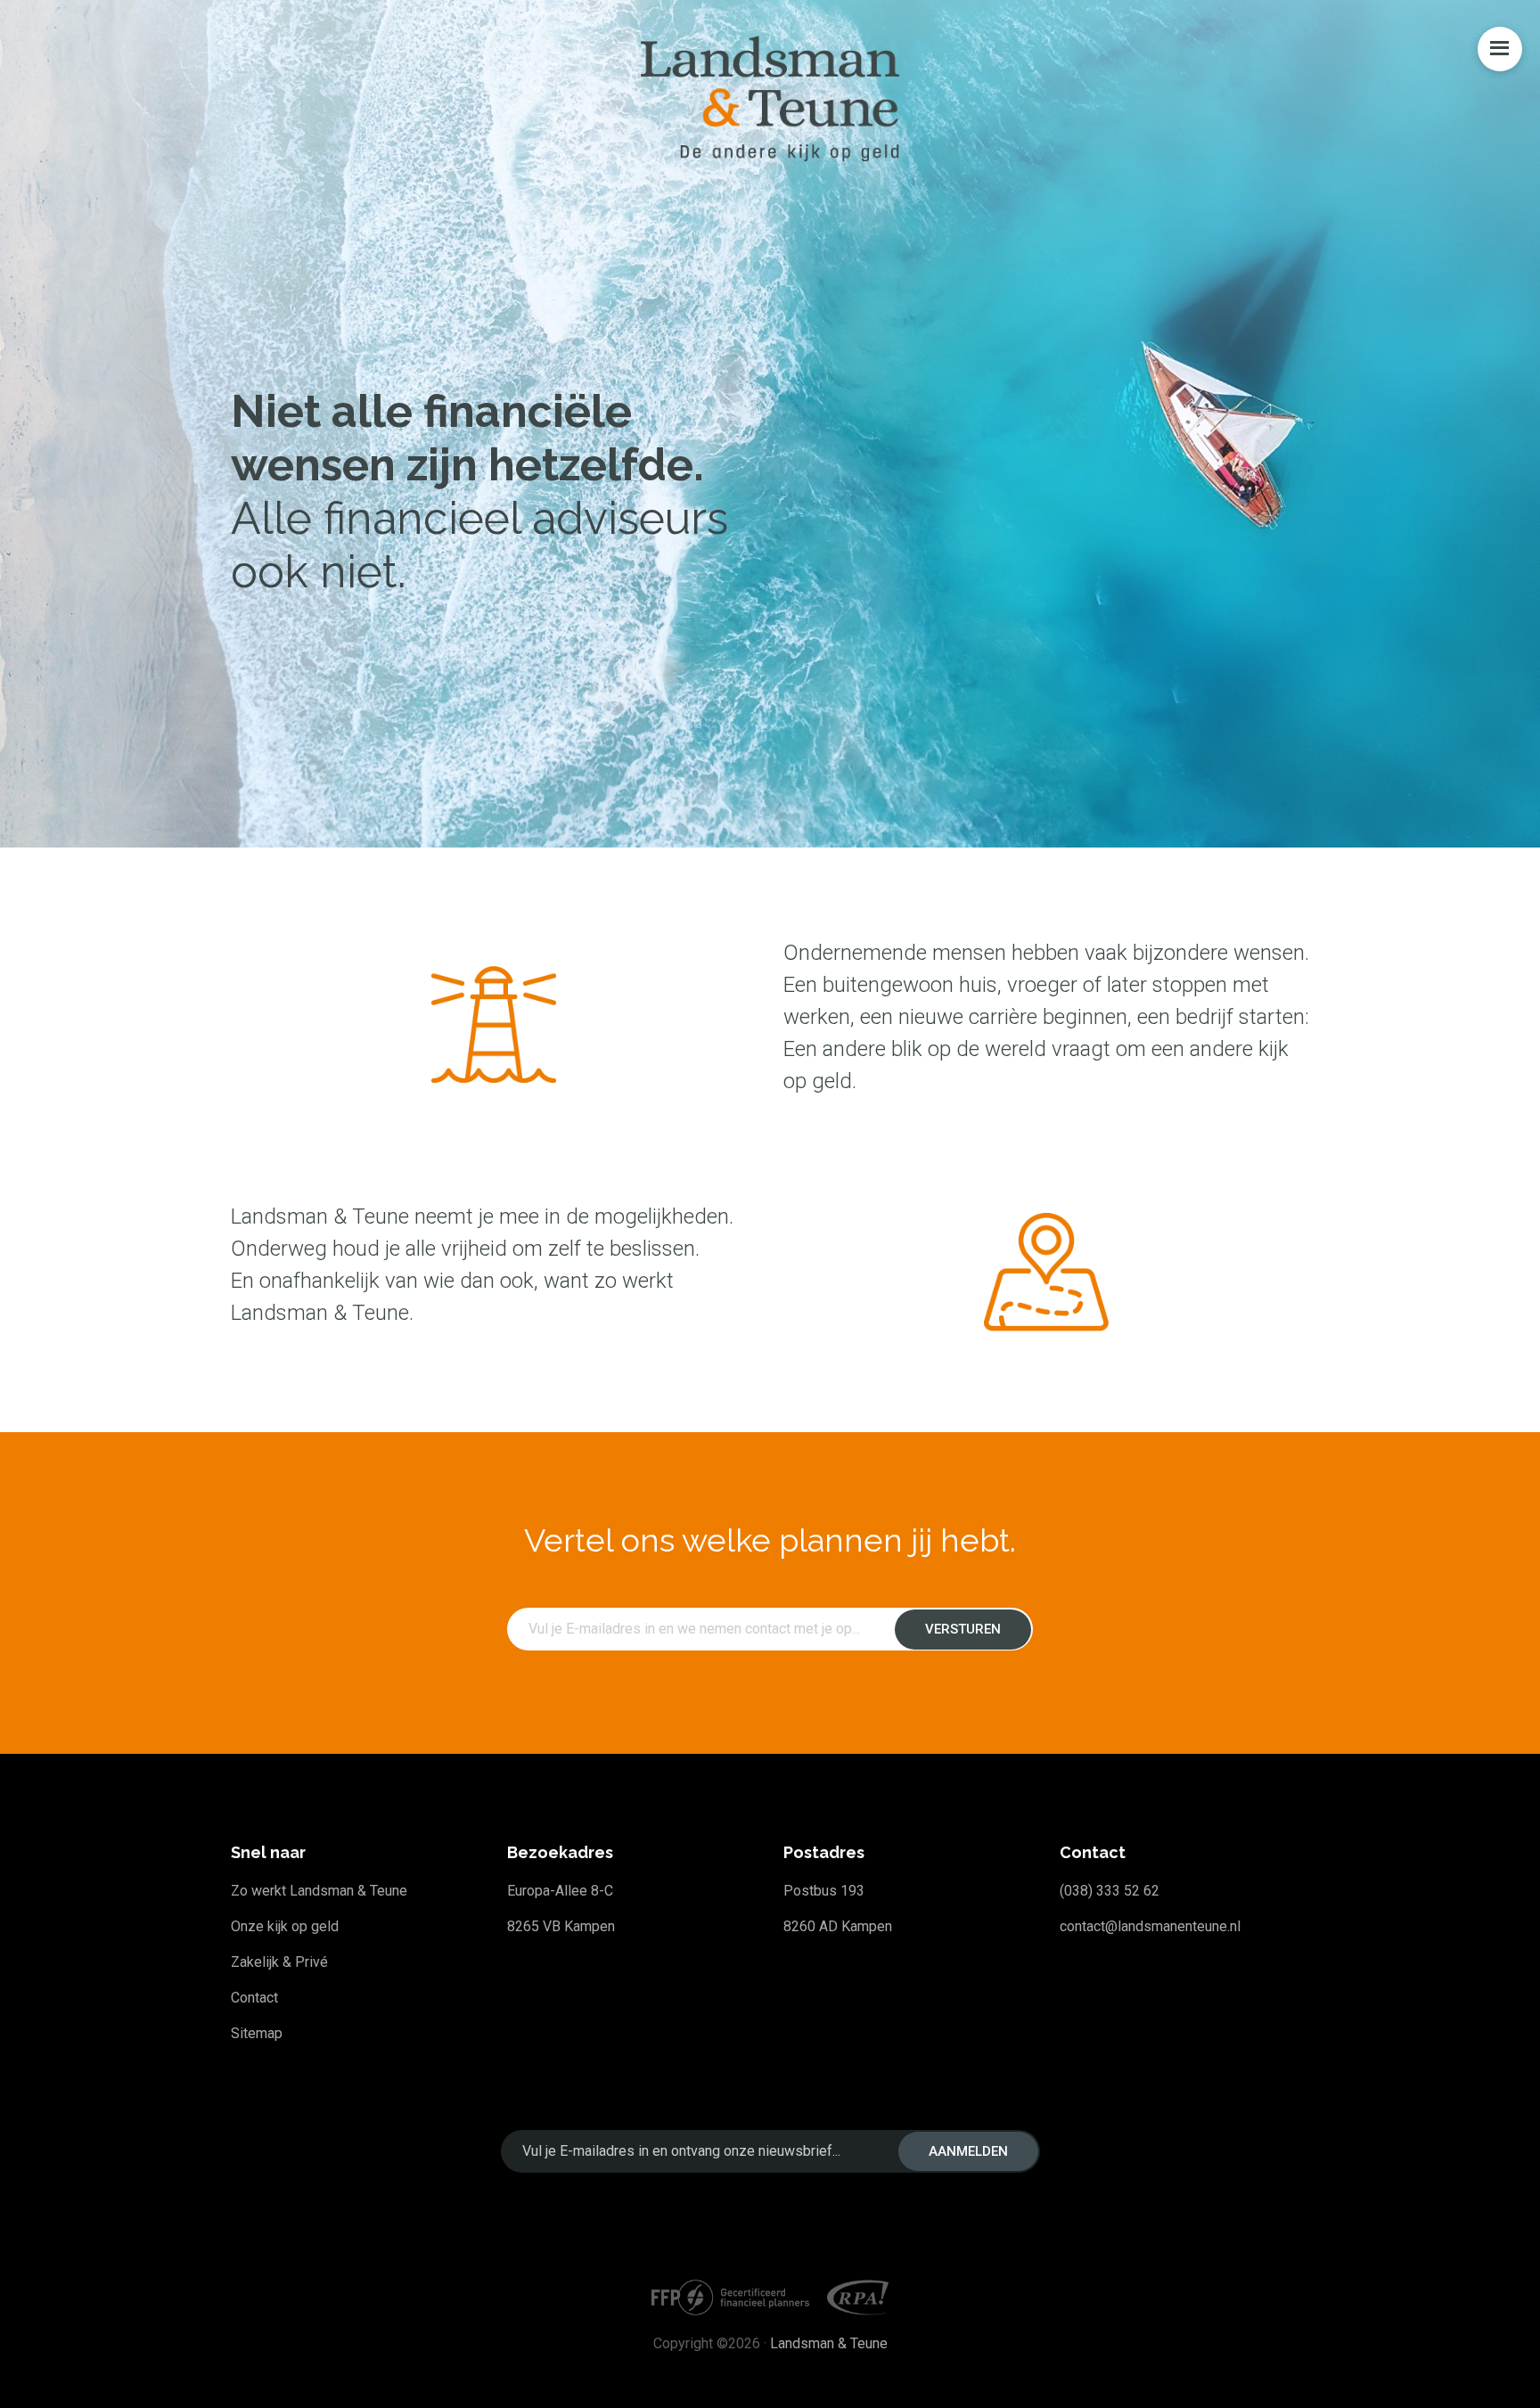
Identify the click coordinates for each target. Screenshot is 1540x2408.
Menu (1500, 49)
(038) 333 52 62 (1110, 1891)
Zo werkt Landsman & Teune (319, 1891)
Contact (254, 1998)
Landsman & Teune (829, 2343)
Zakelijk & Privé (279, 1962)
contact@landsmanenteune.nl (1150, 1926)
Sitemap (257, 2033)
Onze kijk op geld (285, 1926)
